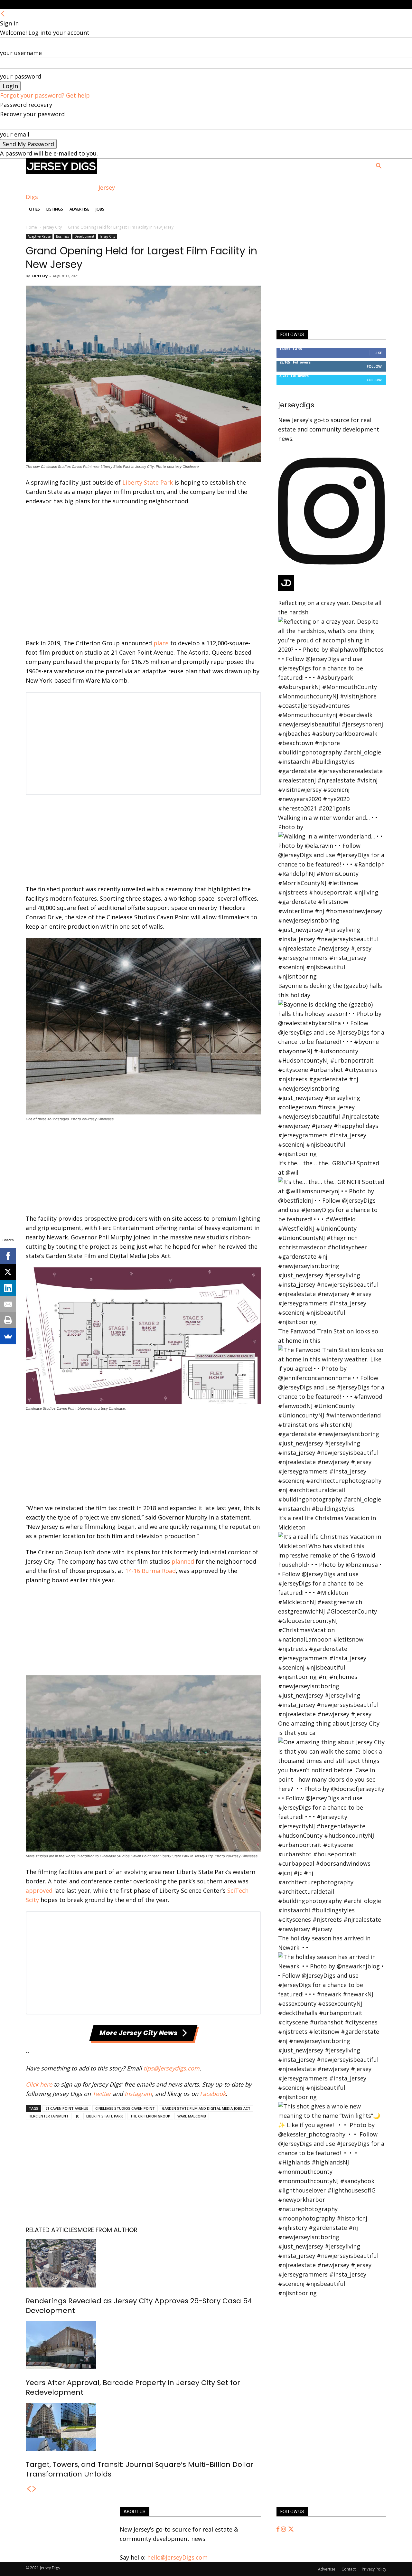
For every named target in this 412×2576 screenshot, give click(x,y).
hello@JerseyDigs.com (177, 2557)
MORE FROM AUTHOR (108, 2230)
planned (183, 1561)
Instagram (138, 2094)
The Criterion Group (150, 2116)
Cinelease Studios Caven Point (125, 2108)
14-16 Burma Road (150, 1571)
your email (15, 134)
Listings (55, 209)
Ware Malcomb (192, 2116)
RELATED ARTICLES (52, 2230)
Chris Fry (40, 276)
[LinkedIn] (8, 1288)
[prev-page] (29, 2489)
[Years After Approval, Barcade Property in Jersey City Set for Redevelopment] (143, 2345)
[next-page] (34, 2489)
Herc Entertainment (49, 2116)
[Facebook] (279, 2529)
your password (21, 76)
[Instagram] (284, 2529)
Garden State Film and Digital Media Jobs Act (206, 2108)
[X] (8, 1272)
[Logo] (61, 172)
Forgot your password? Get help (45, 95)
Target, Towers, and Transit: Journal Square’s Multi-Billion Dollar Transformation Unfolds (140, 2469)
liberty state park (105, 2116)
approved (39, 1890)
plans (161, 643)
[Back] (3, 14)
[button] (379, 166)
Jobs (100, 209)
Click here (39, 2084)
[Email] (8, 1304)
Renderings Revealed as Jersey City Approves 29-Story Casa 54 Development (139, 2306)
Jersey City (52, 227)
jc (77, 2116)
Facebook (213, 2094)
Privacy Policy (374, 2569)
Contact (349, 2569)
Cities (34, 209)
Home (31, 227)
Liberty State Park (148, 482)
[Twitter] (291, 2529)
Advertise (79, 209)
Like (378, 353)
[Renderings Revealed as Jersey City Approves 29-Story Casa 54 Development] (143, 2263)
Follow (374, 366)
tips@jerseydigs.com (172, 2068)
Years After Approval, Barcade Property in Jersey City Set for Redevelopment (133, 2387)
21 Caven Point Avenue (67, 2108)
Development (84, 236)
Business (62, 236)
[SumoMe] (8, 1336)
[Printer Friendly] (8, 1320)
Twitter (102, 2094)
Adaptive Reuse (39, 236)
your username (21, 53)
